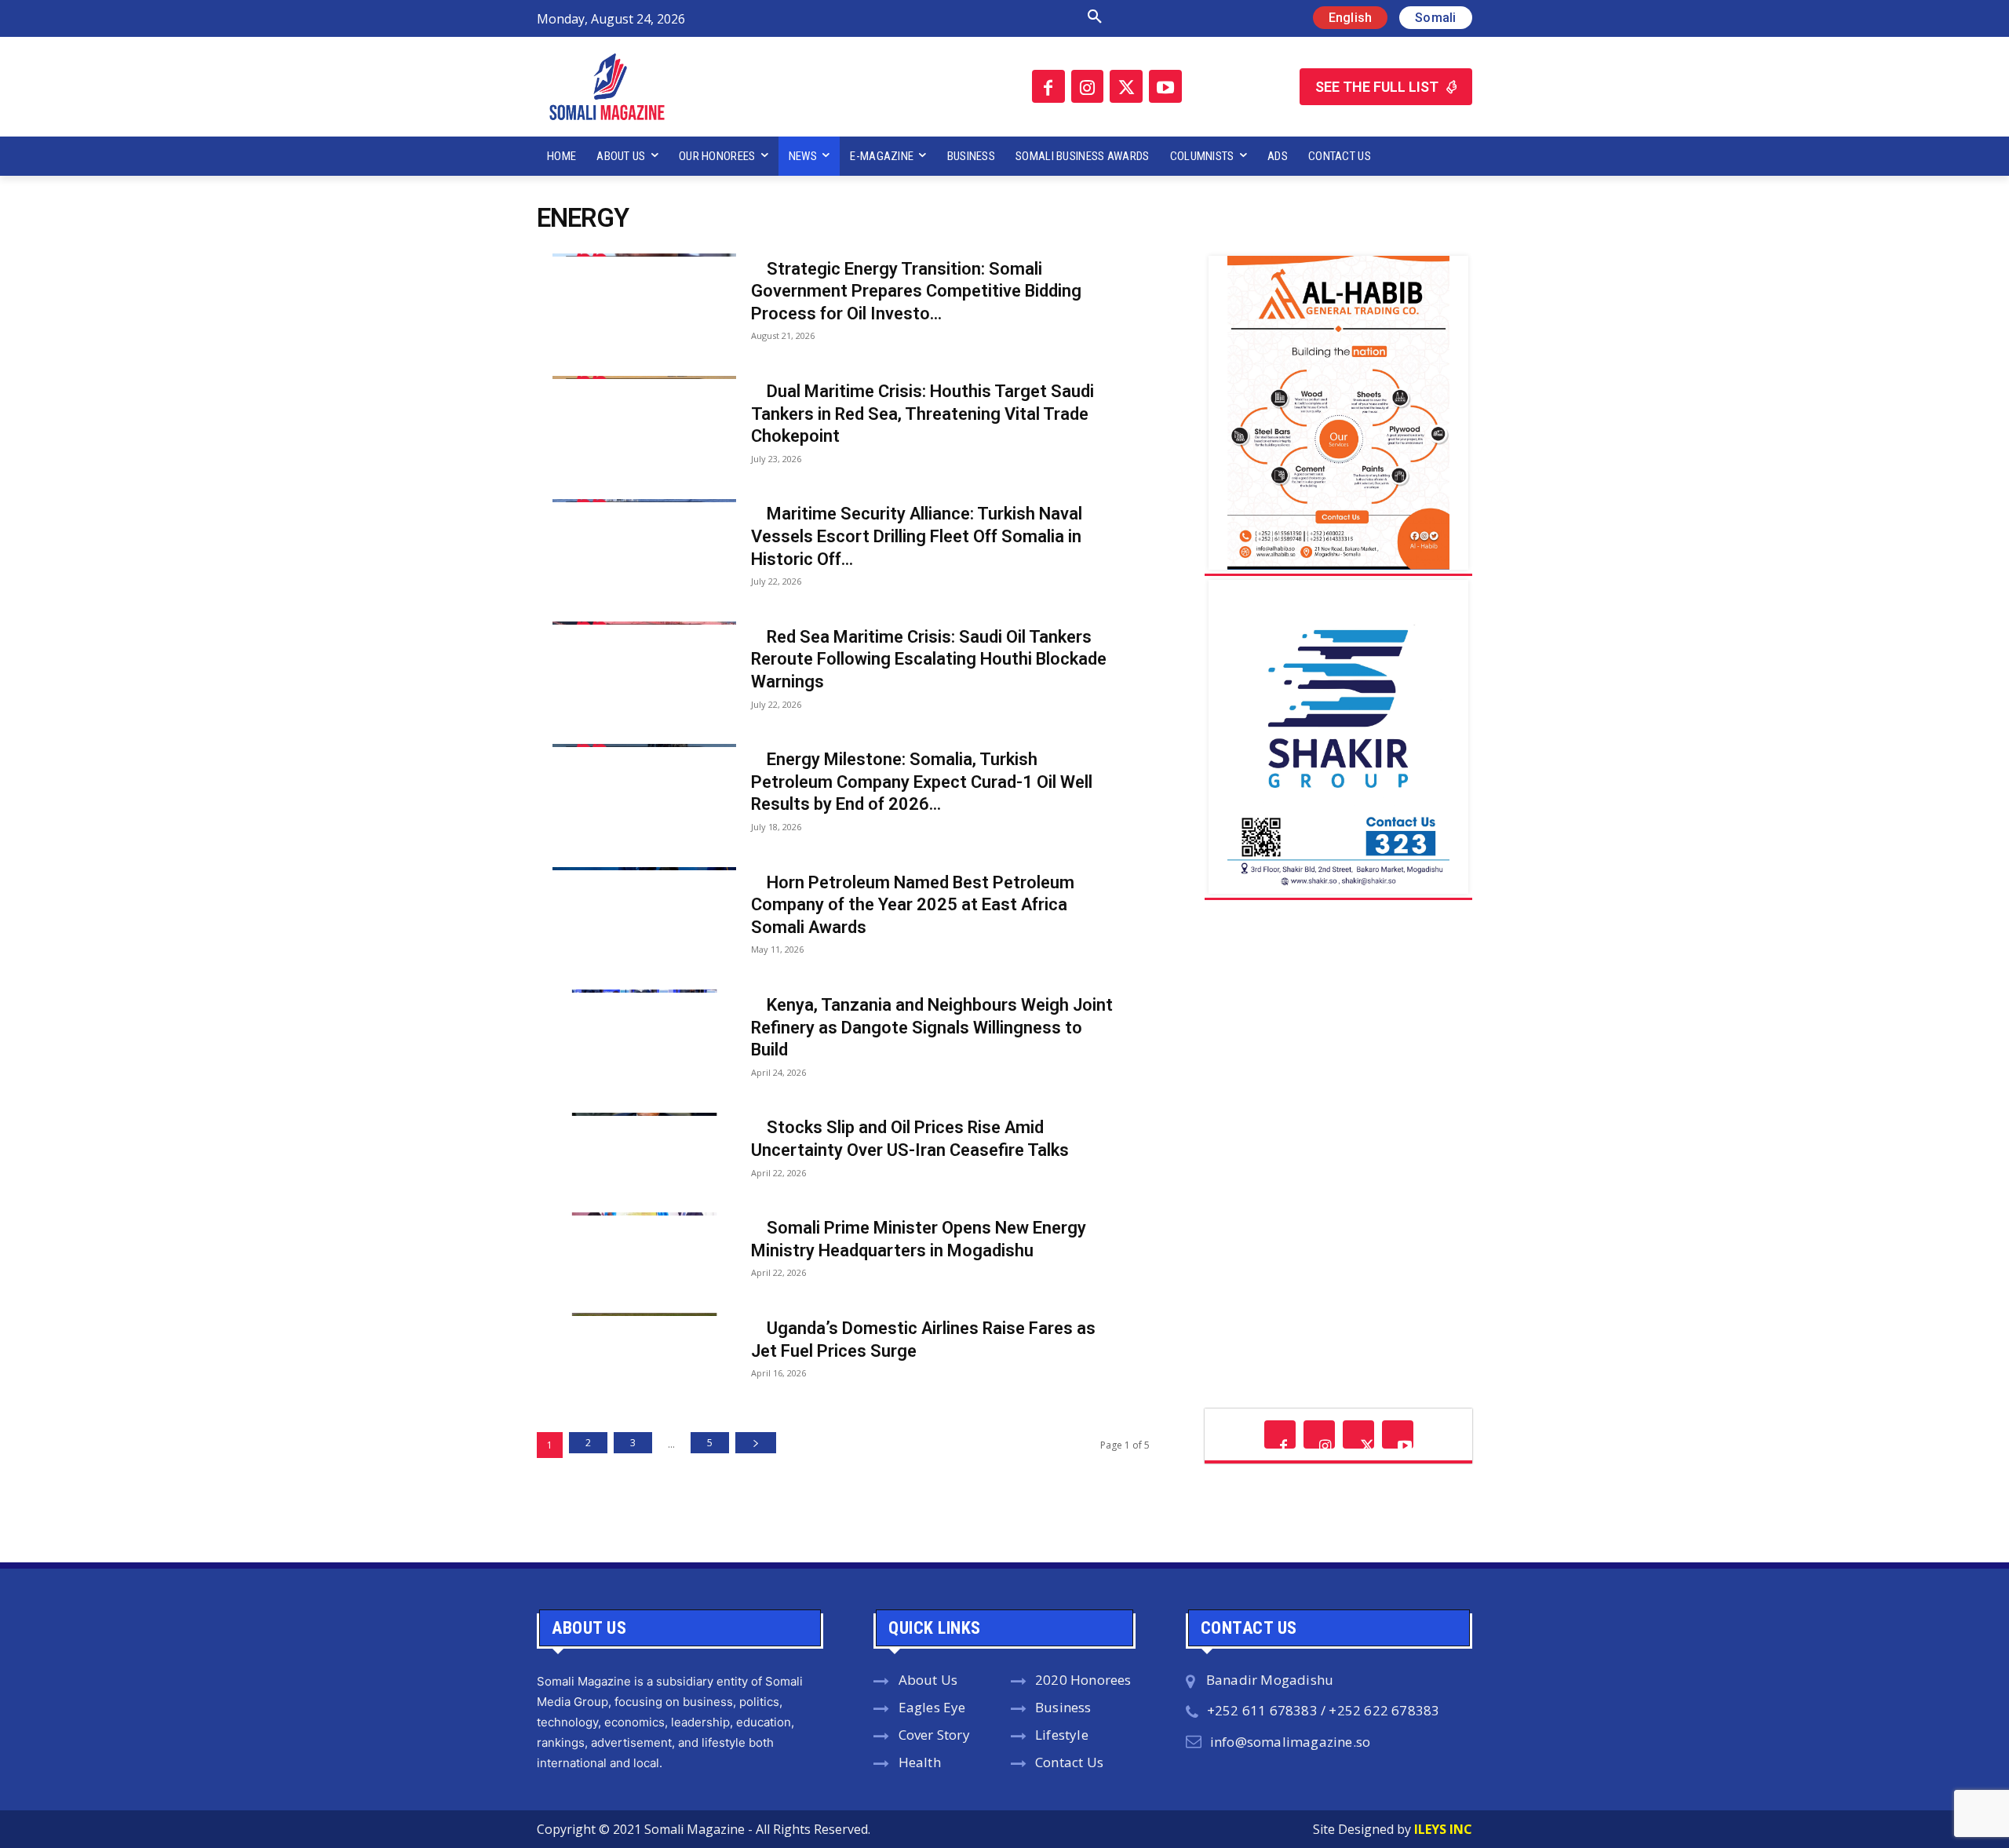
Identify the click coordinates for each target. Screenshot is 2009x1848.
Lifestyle (1062, 1735)
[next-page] (756, 1443)
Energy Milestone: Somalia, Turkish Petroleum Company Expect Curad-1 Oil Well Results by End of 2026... (922, 782)
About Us (928, 1680)
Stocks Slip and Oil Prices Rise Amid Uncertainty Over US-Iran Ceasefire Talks (910, 1139)
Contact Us (1069, 1762)
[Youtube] (1165, 86)
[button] (928, 17)
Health (920, 1762)
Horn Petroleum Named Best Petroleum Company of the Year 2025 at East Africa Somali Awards (913, 905)
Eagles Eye (932, 1707)
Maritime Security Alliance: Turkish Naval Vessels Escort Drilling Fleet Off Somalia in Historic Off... (917, 536)
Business (1063, 1707)
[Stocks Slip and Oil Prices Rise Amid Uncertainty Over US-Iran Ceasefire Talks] (629, 1113)
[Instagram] (1088, 86)
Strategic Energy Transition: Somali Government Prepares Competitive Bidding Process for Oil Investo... (916, 291)
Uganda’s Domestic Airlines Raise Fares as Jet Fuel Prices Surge (923, 1340)
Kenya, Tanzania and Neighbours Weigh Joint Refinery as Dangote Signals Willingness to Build (932, 1027)
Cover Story (934, 1735)
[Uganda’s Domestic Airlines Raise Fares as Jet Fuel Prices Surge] (629, 1313)
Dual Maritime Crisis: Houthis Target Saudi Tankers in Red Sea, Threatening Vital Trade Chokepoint (922, 414)
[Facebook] (1048, 86)
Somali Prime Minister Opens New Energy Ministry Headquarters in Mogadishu (919, 1239)
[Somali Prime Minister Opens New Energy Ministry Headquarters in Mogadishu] (629, 1212)
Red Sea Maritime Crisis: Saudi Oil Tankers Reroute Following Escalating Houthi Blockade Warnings (929, 659)
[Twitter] (1126, 86)
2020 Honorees (1083, 1680)
